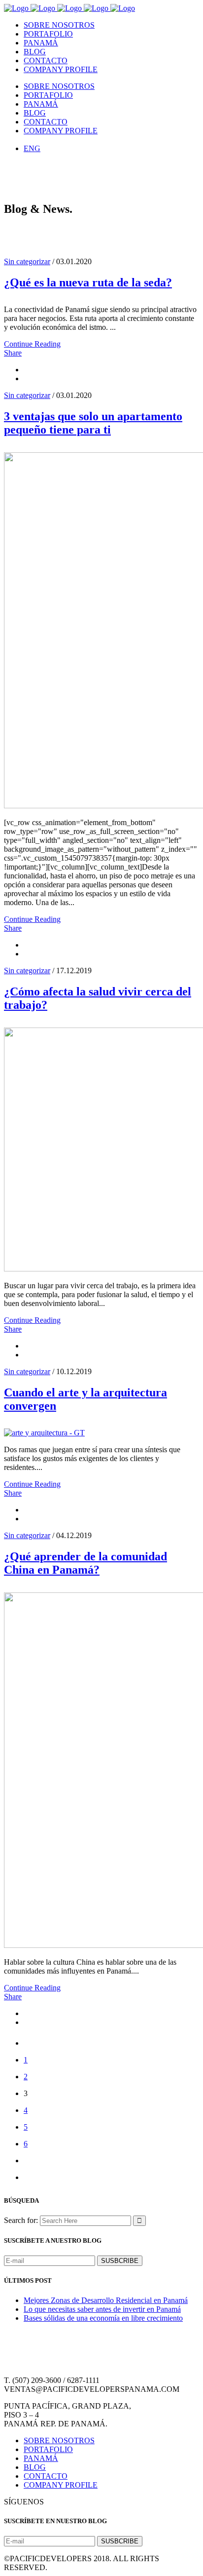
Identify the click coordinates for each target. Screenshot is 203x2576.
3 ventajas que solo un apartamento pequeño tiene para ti (93, 423)
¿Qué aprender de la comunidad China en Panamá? (85, 1563)
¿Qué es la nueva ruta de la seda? (88, 282)
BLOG (35, 2467)
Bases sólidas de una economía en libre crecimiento (103, 2318)
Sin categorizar (27, 261)
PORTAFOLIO (48, 2449)
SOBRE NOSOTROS (59, 2440)
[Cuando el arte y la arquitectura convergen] (44, 1433)
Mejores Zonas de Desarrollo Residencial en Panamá (106, 2300)
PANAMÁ (41, 2458)
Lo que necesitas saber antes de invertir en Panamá (102, 2309)
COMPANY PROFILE (61, 2485)
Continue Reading (32, 344)
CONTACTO (46, 2476)
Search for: (21, 2220)
